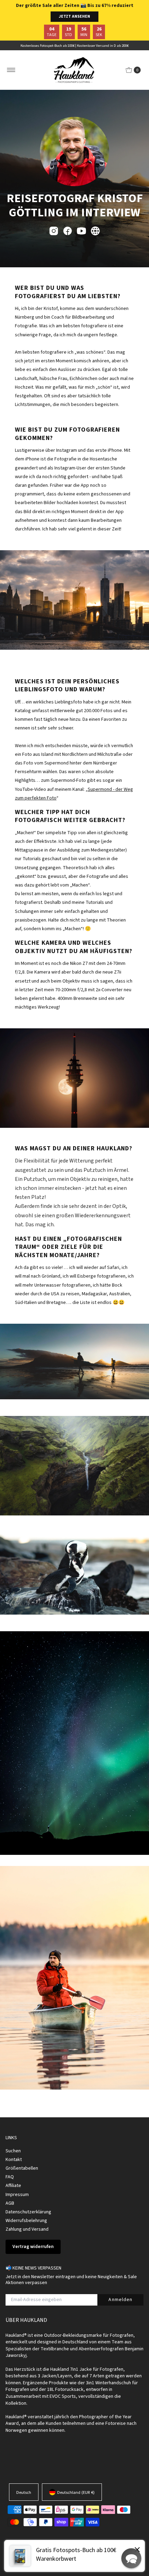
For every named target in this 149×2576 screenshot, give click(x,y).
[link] (74, 2556)
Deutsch (24, 2492)
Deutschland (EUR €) (76, 2492)
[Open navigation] (11, 70)
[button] (131, 2558)
